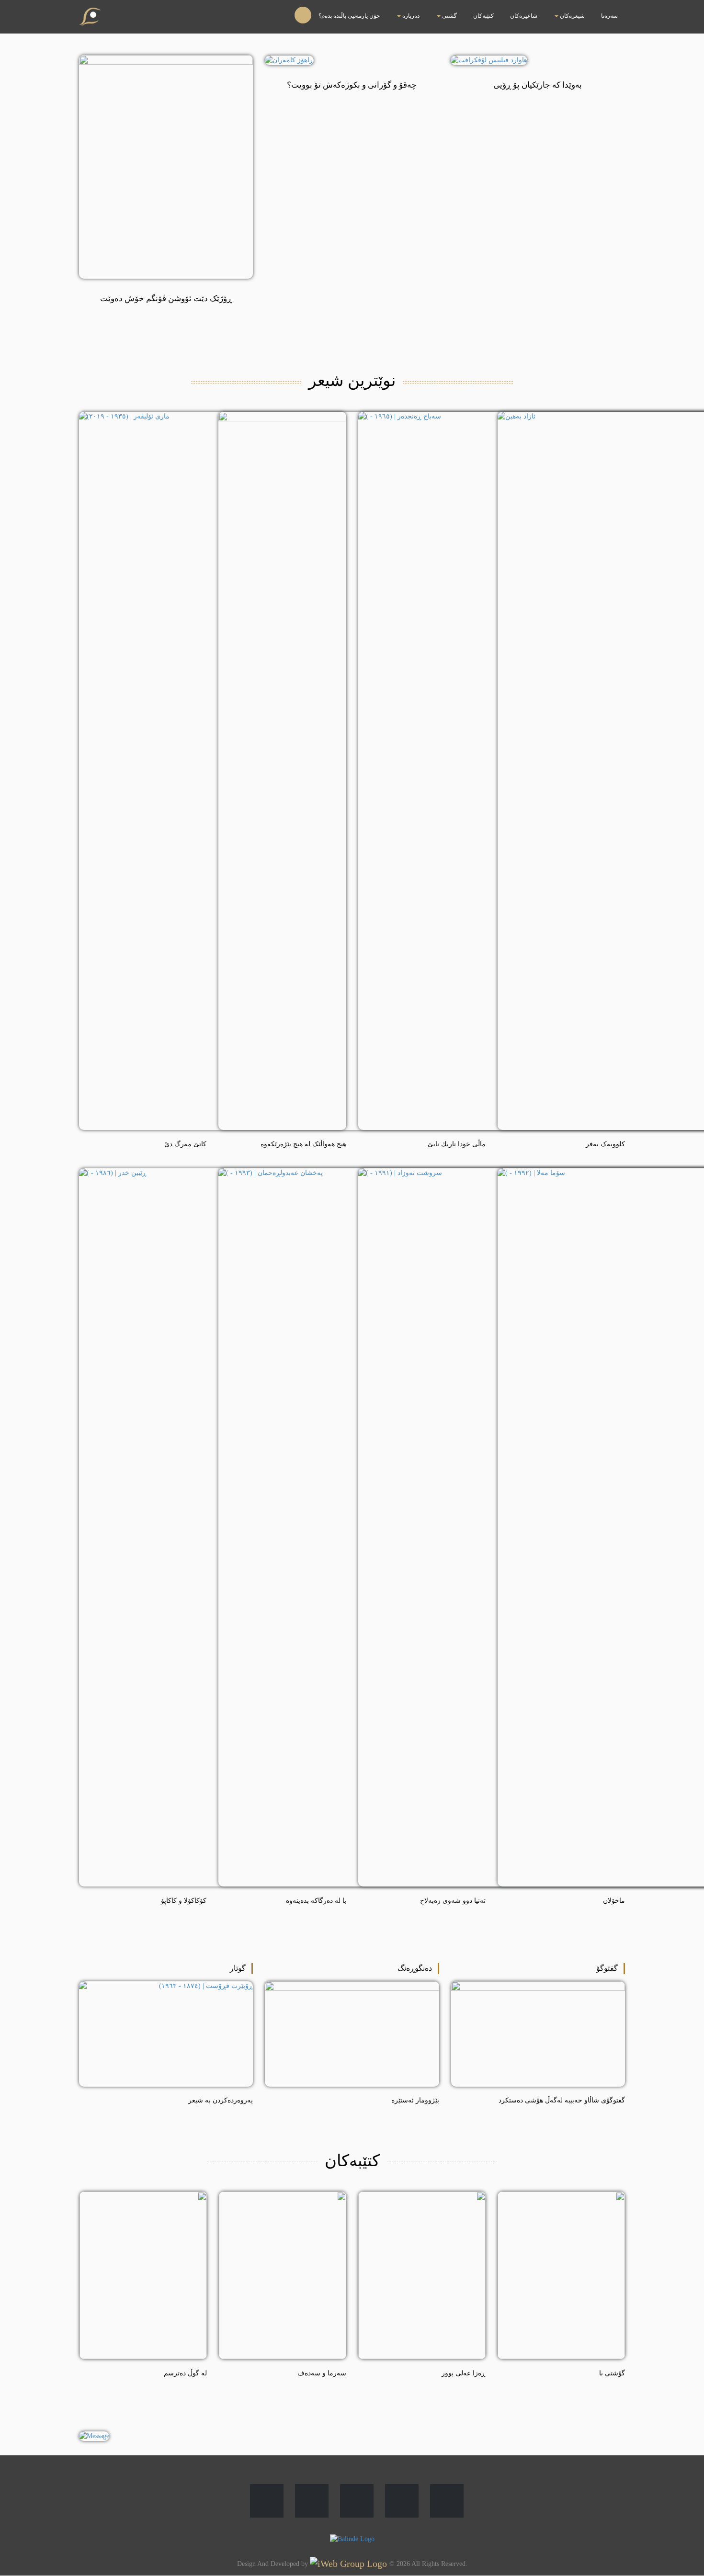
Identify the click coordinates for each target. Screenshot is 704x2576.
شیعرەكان (596, 10)
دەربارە (505, 10)
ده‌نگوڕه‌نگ (415, 1968)
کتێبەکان (546, 10)
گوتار (238, 1968)
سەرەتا (617, 10)
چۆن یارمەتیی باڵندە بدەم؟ (468, 10)
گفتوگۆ (607, 1968)
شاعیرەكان (568, 10)
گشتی (528, 10)
